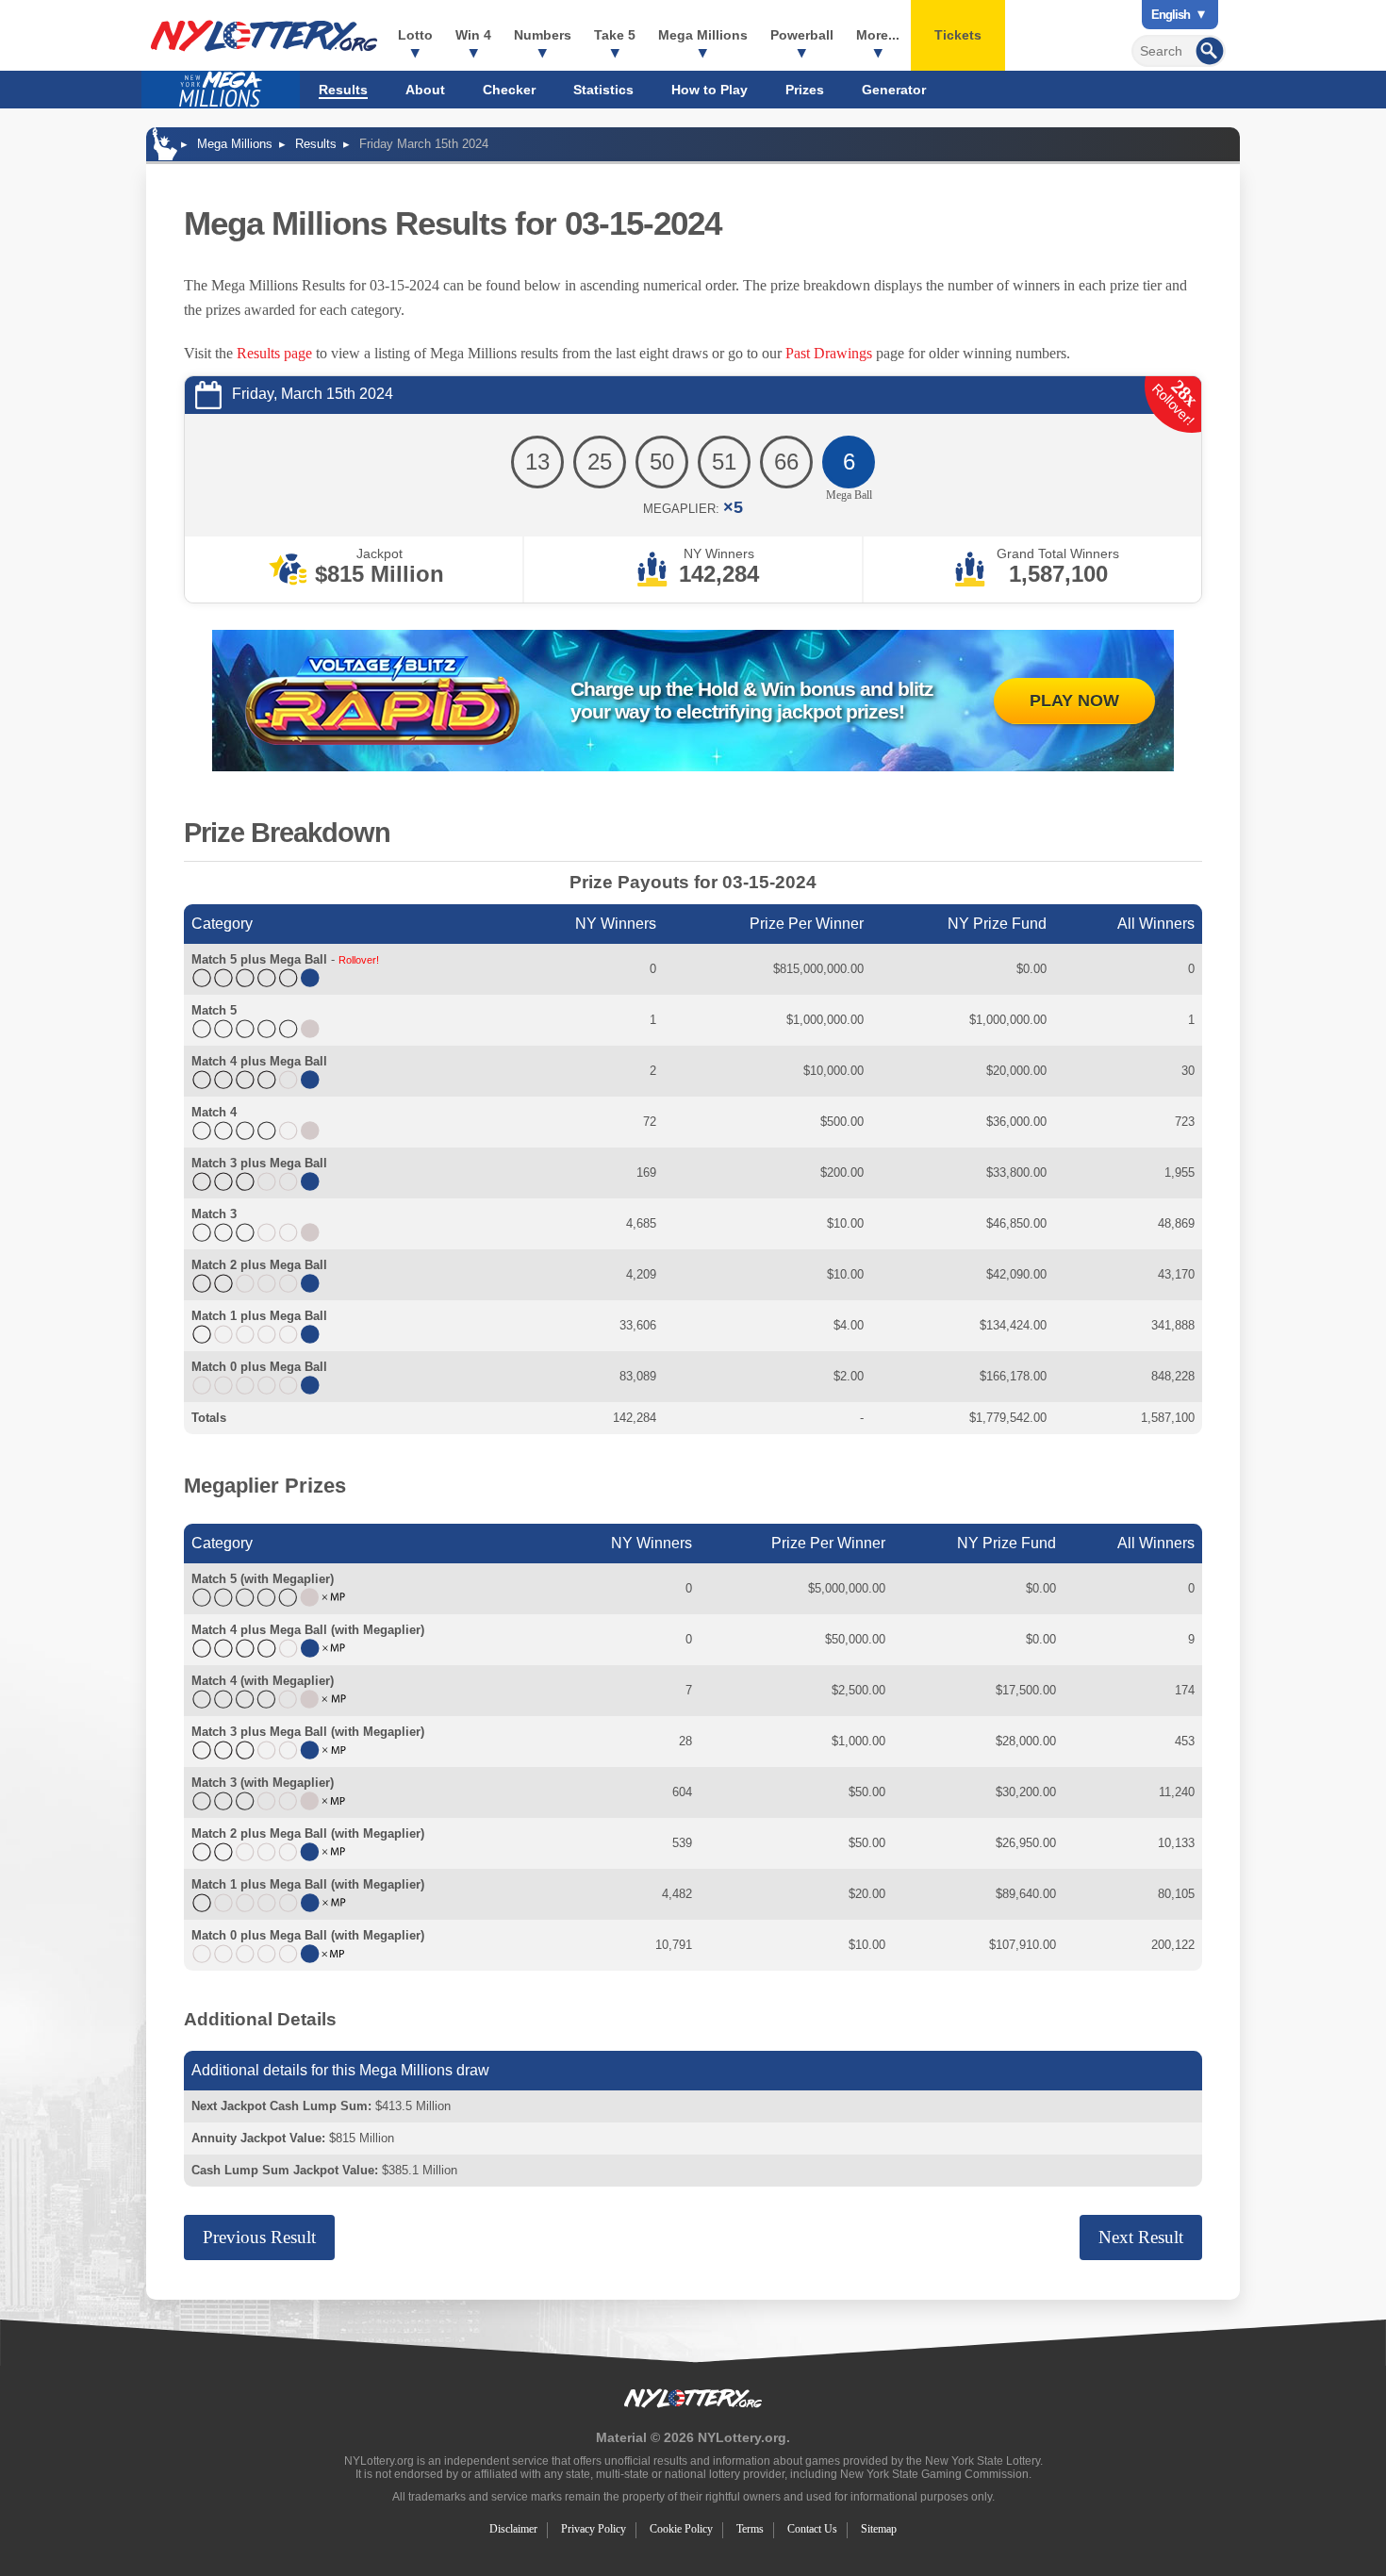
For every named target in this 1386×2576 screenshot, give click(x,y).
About (425, 90)
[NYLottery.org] (264, 36)
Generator (894, 90)
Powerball (802, 35)
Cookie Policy (681, 2529)
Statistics (603, 90)
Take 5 (615, 35)
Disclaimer (513, 2529)
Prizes (805, 90)
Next (1141, 2237)
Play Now (1074, 701)
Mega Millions (703, 35)
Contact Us (812, 2529)
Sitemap (879, 2529)
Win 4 (473, 35)
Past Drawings (829, 353)
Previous (259, 2237)
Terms (750, 2529)
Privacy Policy (594, 2529)
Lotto (415, 35)
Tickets (958, 35)
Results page (274, 353)
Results (343, 90)
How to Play (709, 90)
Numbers (543, 35)
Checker (509, 90)
